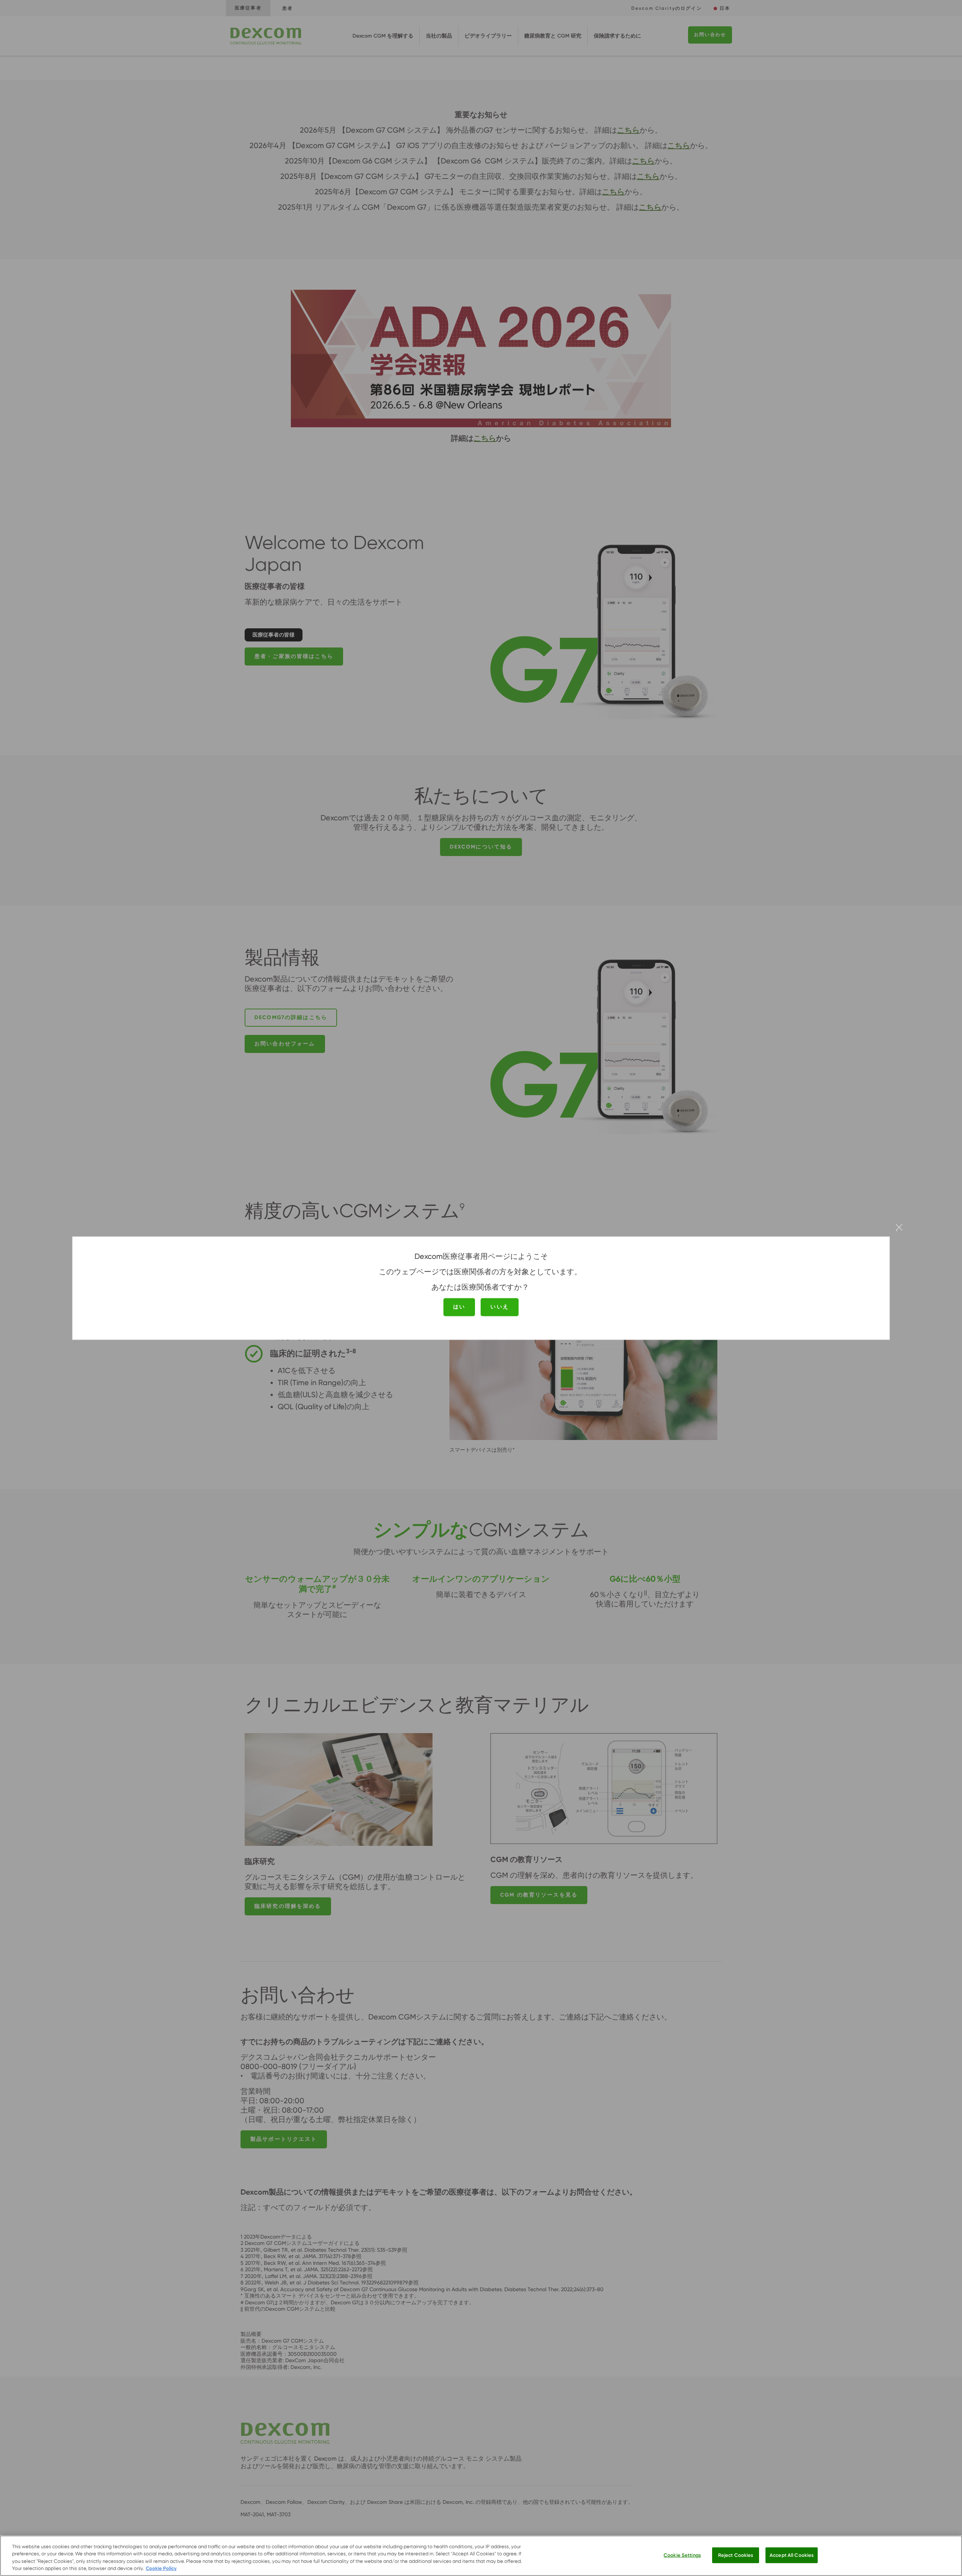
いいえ (499, 1307)
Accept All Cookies (792, 2555)
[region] (481, 2556)
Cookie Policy (161, 2568)
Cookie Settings (682, 2555)
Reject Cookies (736, 2555)
